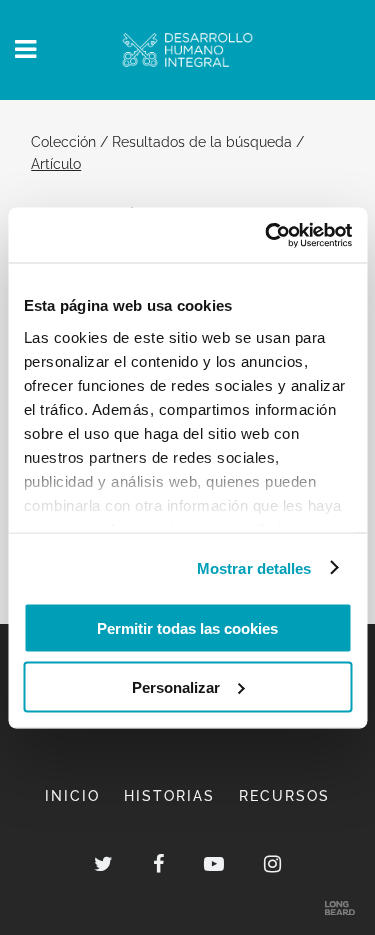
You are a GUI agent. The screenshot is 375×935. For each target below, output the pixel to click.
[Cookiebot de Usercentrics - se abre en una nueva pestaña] (267, 235)
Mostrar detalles (254, 567)
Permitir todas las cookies (187, 628)
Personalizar (176, 686)
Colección (63, 141)
